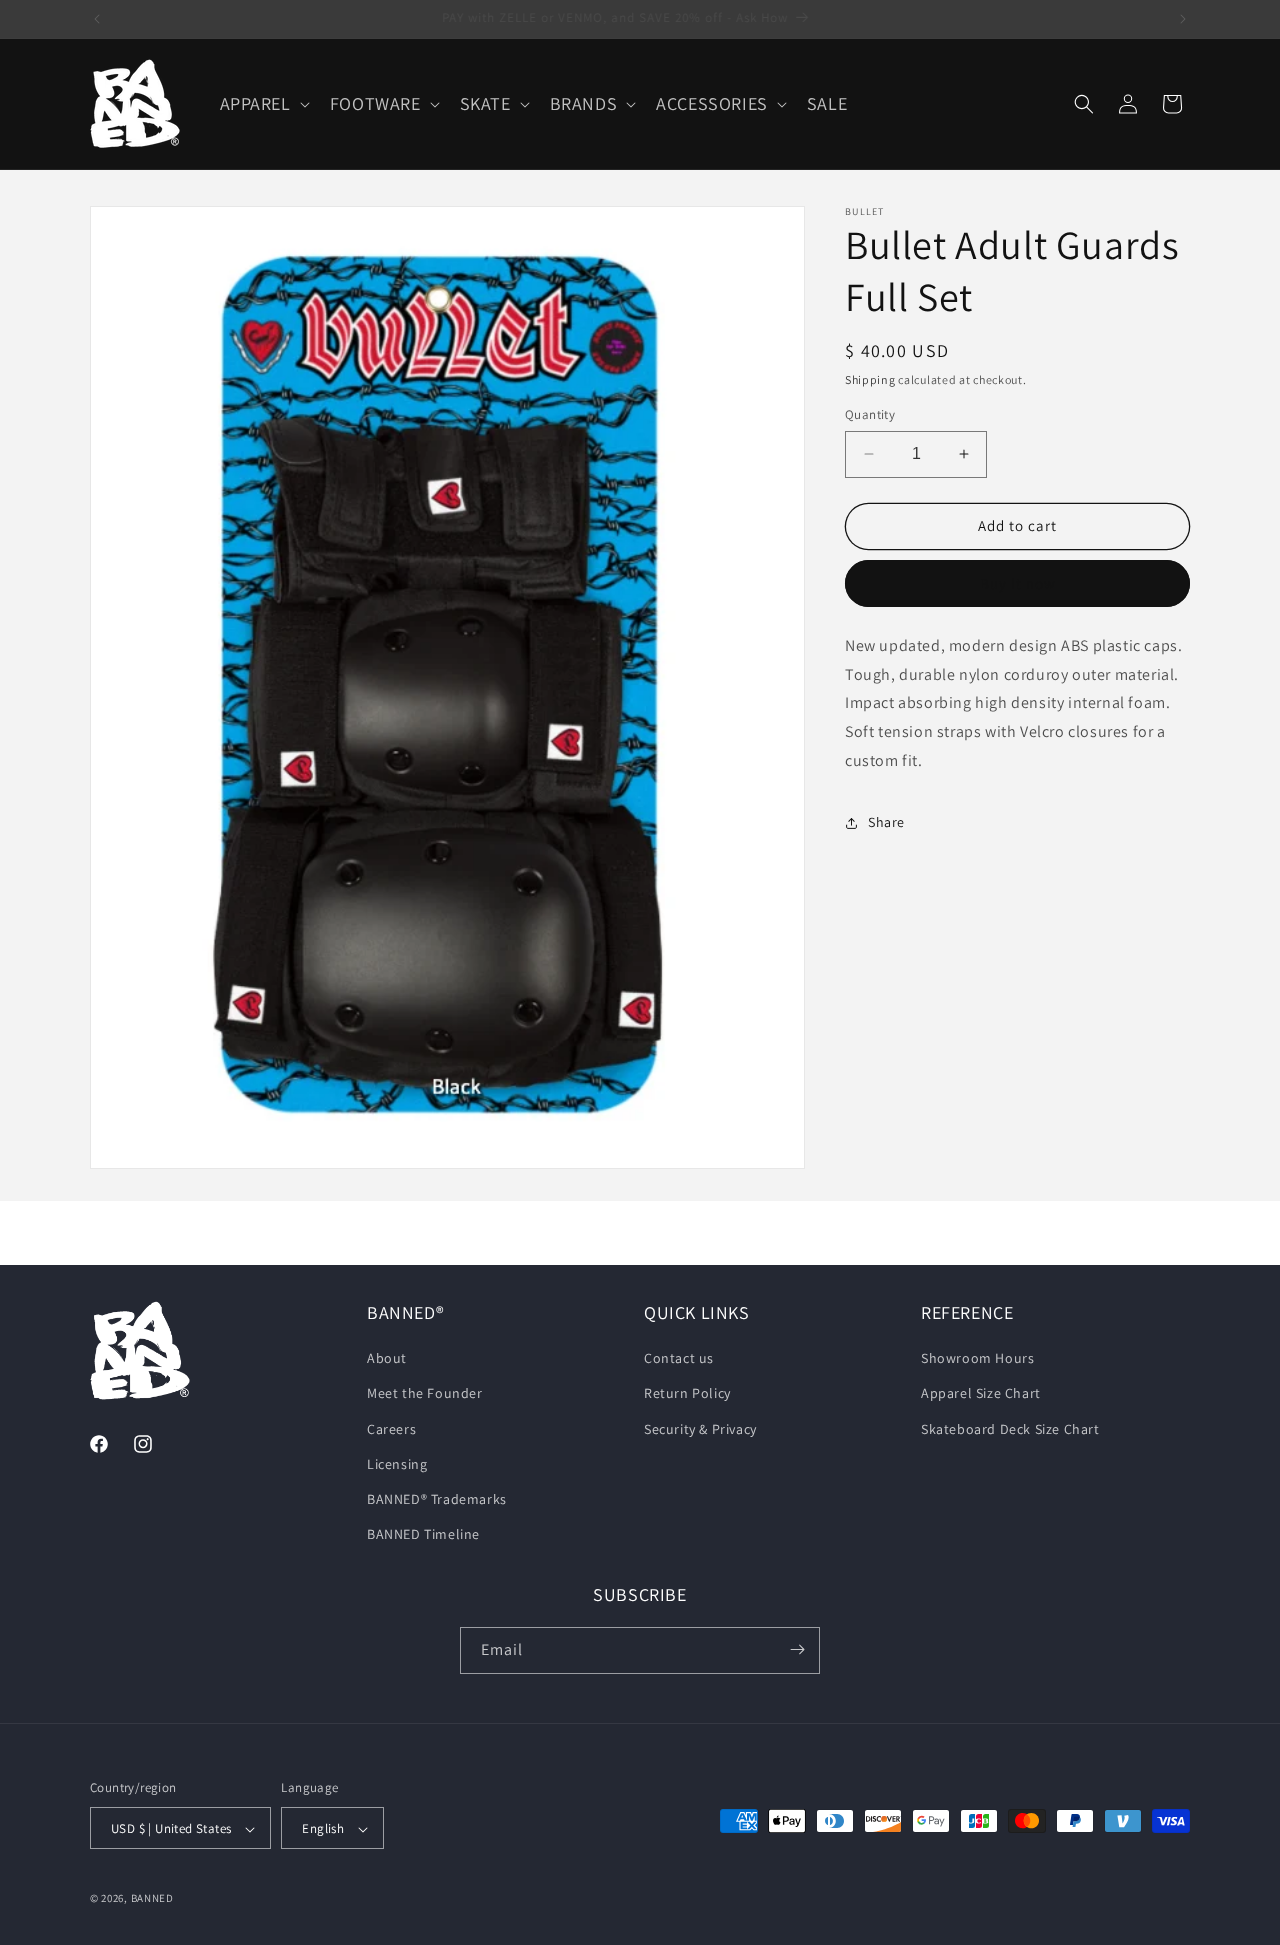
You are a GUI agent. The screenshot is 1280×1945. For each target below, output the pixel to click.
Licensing (397, 1464)
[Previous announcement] (97, 19)
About (387, 1359)
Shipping (870, 379)
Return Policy (687, 1394)
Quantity (870, 414)
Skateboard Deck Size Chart (1010, 1429)
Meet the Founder (425, 1394)
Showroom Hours (977, 1359)
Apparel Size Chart (981, 1394)
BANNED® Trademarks (437, 1499)
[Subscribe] (797, 1649)
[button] (263, 103)
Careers (391, 1429)
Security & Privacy (700, 1429)
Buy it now (1018, 583)
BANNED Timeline (423, 1535)
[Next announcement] (1183, 19)
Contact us (679, 1359)
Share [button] (886, 822)
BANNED (152, 1899)
